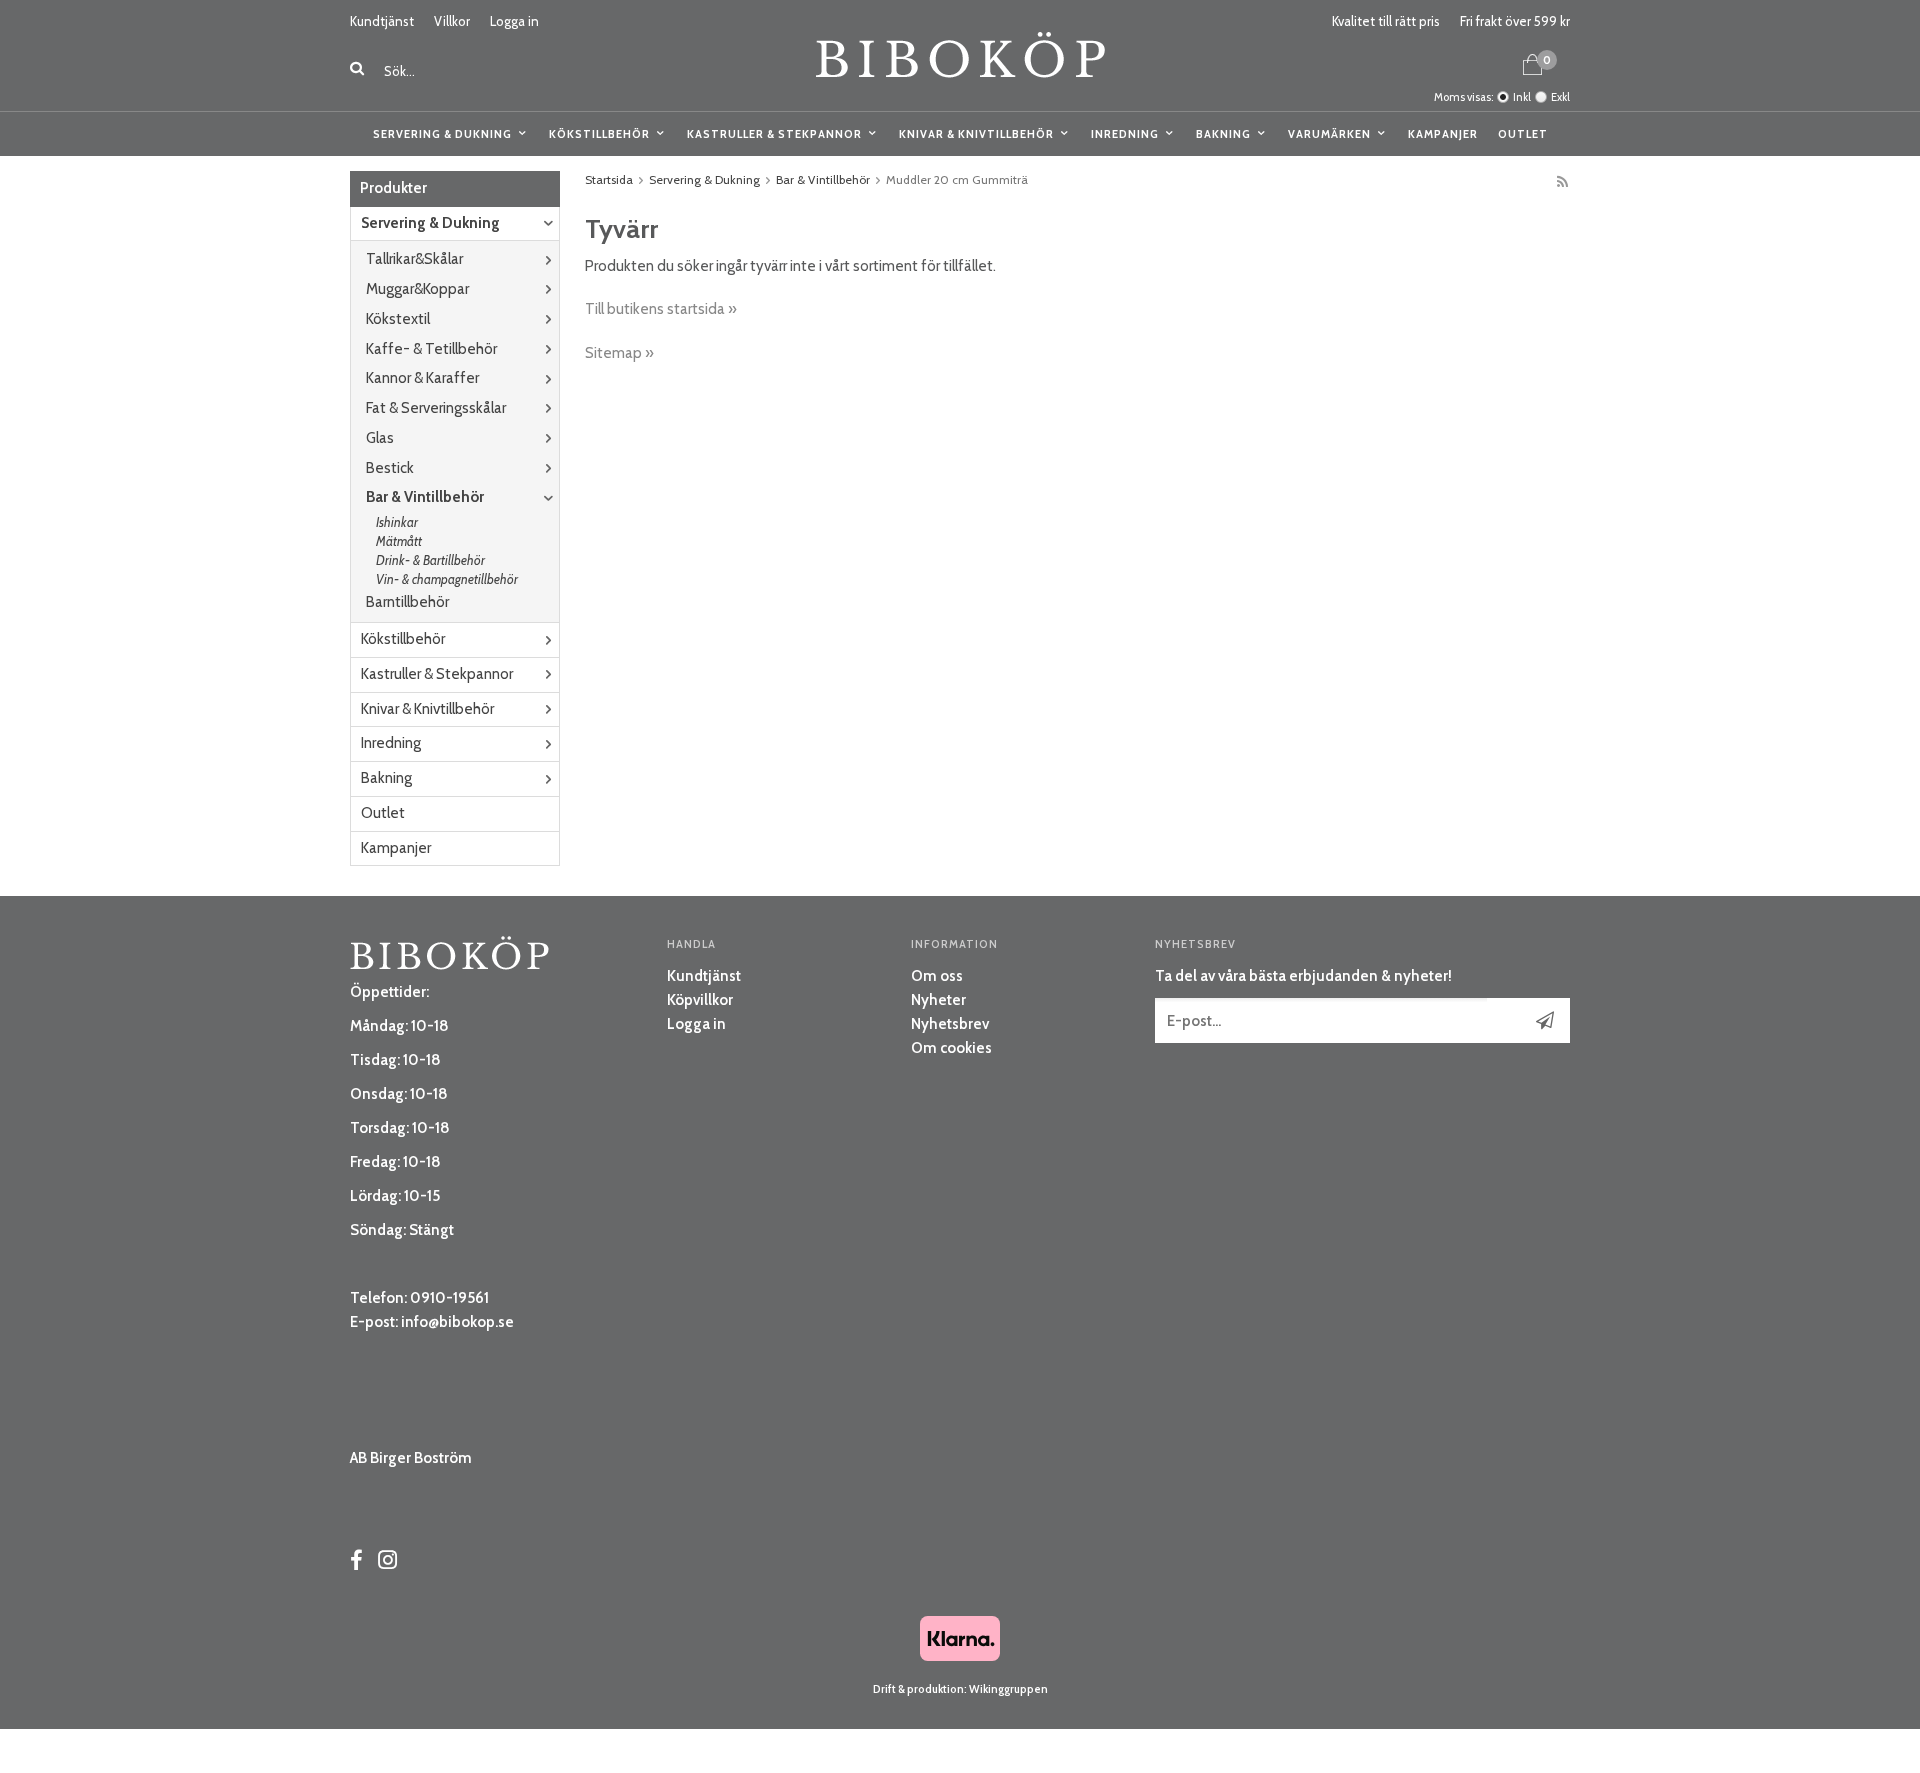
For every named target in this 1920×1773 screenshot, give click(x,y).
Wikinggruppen (1008, 1689)
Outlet (1523, 134)
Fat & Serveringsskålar (436, 408)
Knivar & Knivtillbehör (976, 134)
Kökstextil (398, 319)
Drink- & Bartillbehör (430, 560)
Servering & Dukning (442, 134)
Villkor (452, 21)
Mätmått (399, 541)
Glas (380, 438)
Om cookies (951, 1048)
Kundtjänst (382, 21)
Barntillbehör (407, 602)
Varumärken (1329, 134)
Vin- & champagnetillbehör (447, 579)
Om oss (937, 976)
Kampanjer (1443, 134)
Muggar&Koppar (417, 289)
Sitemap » (619, 353)
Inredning (1125, 134)
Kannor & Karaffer (422, 378)
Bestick (390, 468)
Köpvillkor (700, 1000)
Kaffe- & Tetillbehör (431, 349)
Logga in (514, 21)
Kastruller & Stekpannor (774, 134)
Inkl (1522, 97)
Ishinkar (397, 522)
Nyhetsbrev (950, 1024)
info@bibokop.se (457, 1322)
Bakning (1223, 134)
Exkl (1560, 97)
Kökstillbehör (599, 134)
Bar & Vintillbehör (425, 497)
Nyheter (938, 1000)
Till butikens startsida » (661, 309)
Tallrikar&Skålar (414, 259)
